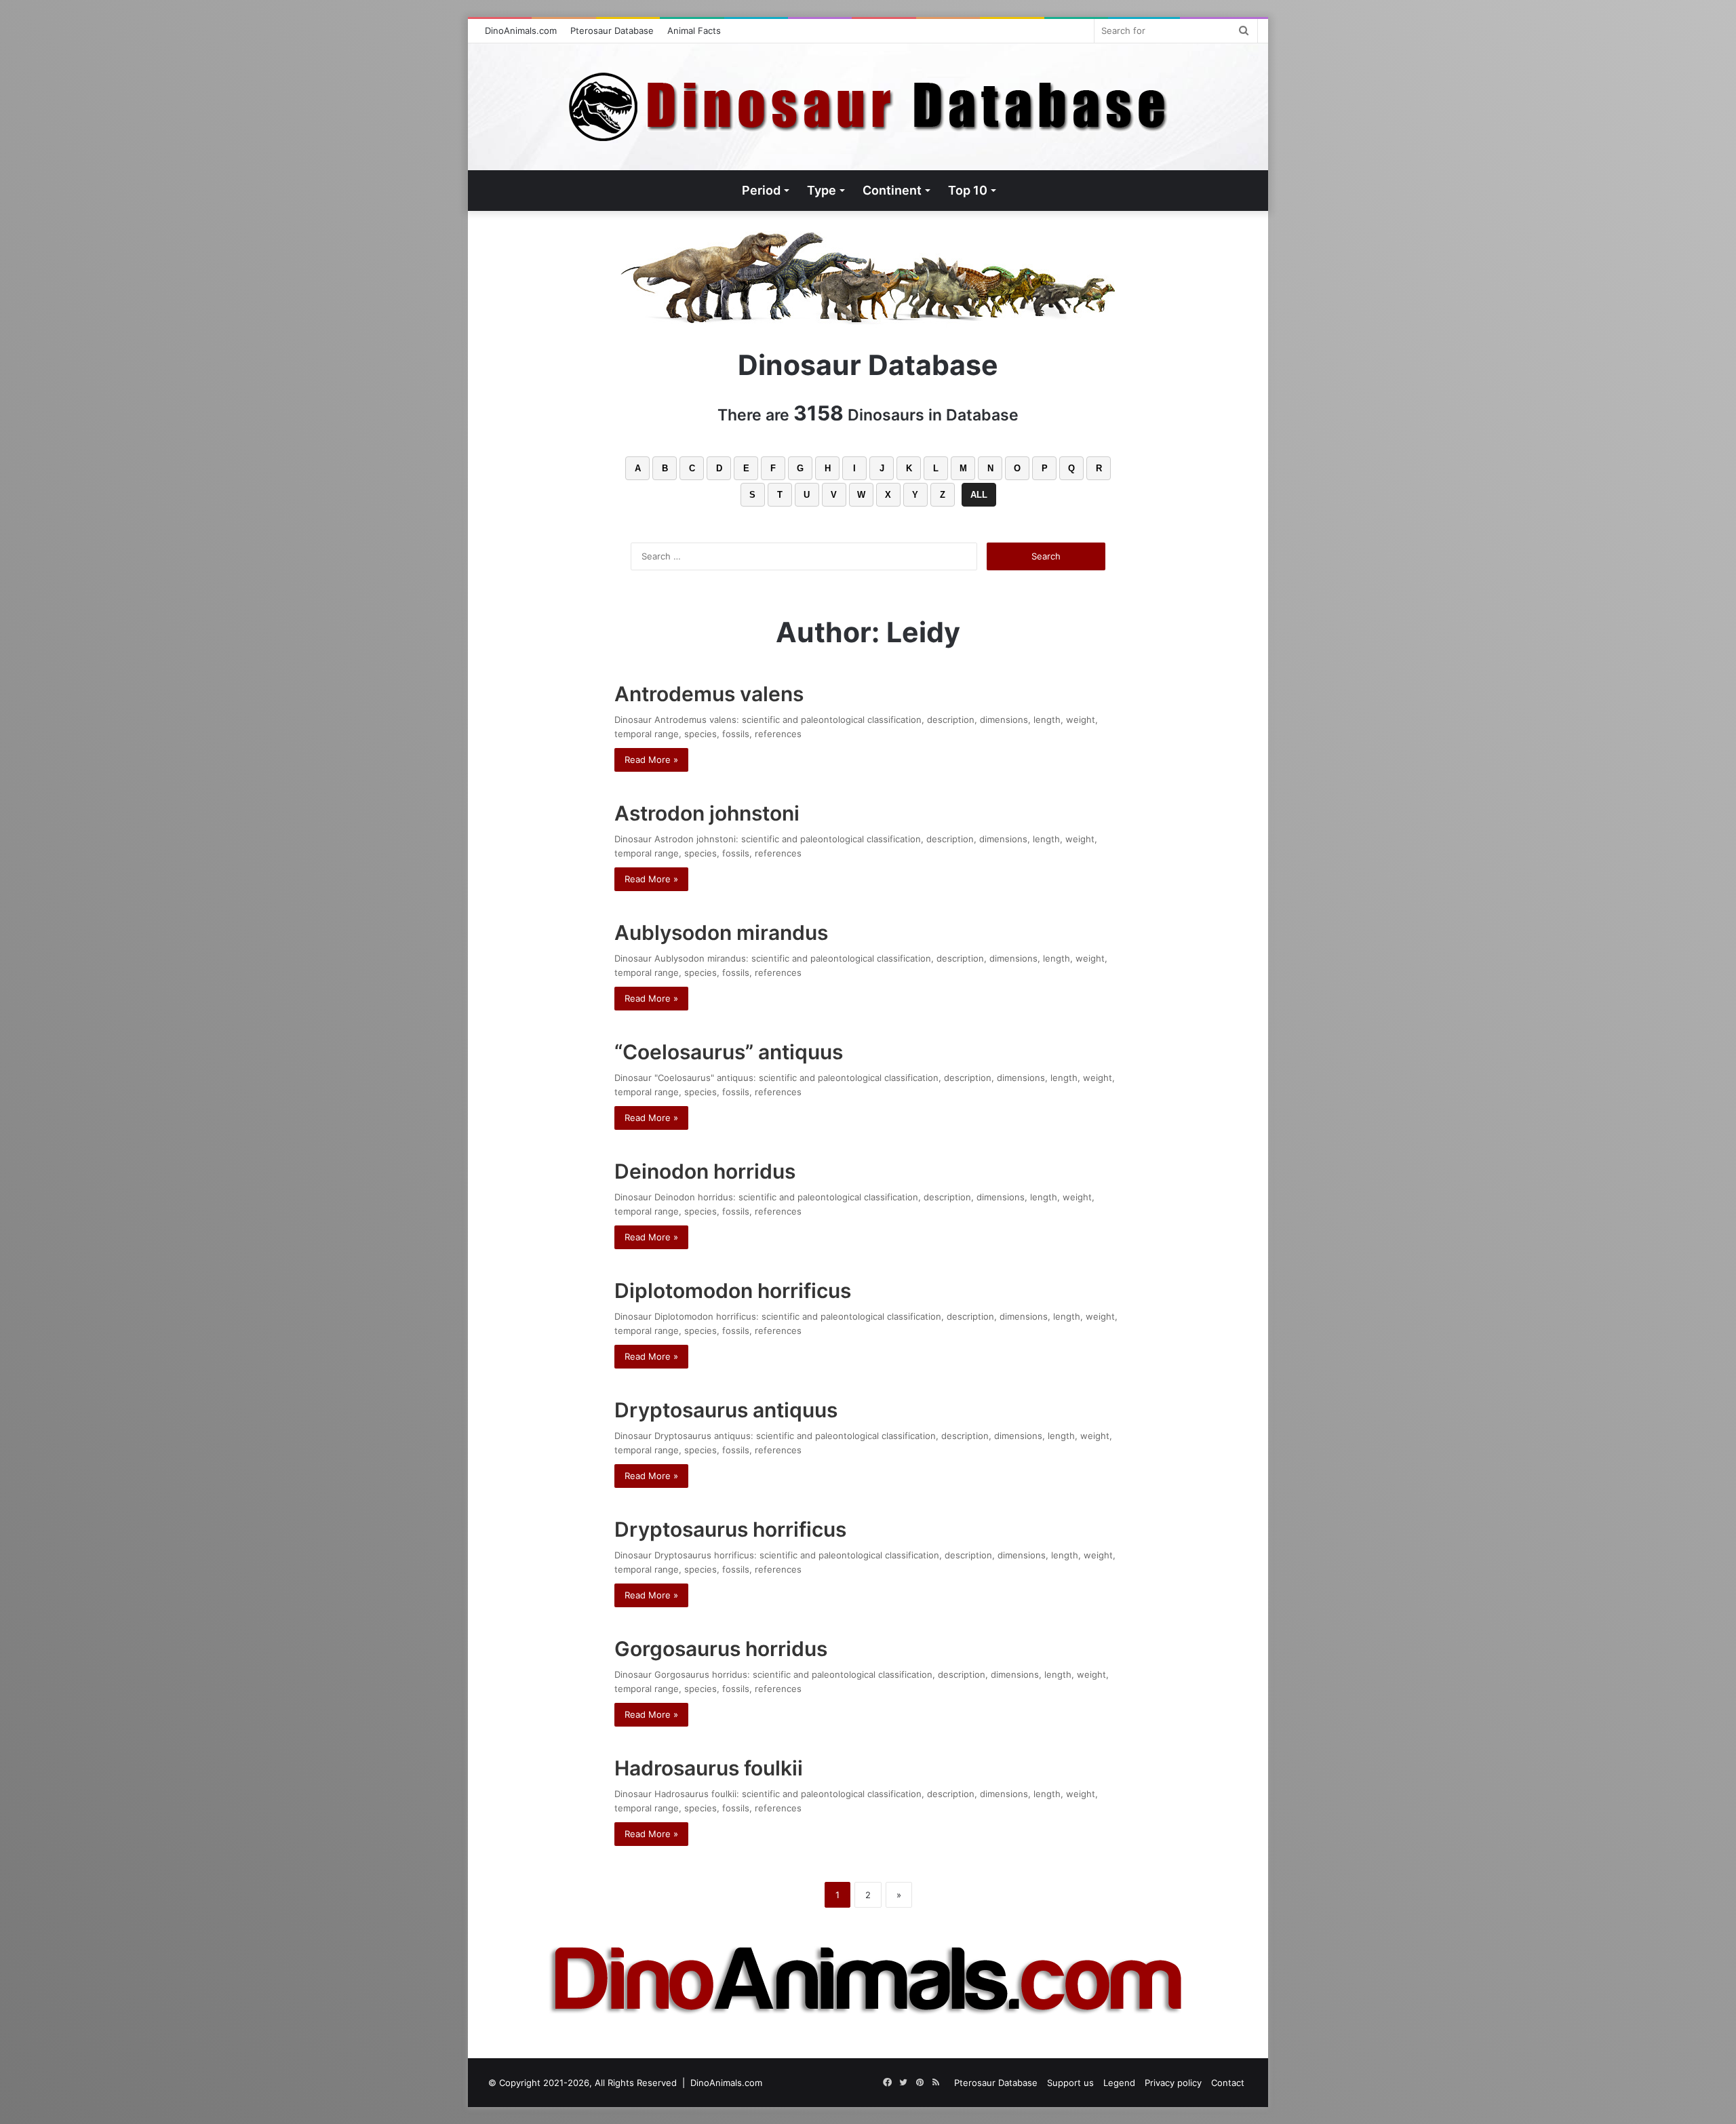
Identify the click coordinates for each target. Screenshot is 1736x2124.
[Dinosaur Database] (868, 107)
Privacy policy (1173, 2083)
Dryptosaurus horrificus (730, 1529)
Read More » (651, 760)
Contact (1228, 2083)
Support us (1070, 2083)
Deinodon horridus (705, 1171)
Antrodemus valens (709, 694)
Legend (1119, 2083)
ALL (979, 495)
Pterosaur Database (612, 31)
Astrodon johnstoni (707, 813)
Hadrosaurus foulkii (709, 1768)
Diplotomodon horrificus (733, 1291)
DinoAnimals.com (521, 31)
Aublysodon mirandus (721, 932)
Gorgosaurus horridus (721, 1649)
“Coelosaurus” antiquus (729, 1052)
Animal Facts (694, 31)
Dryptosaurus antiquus (726, 1410)
